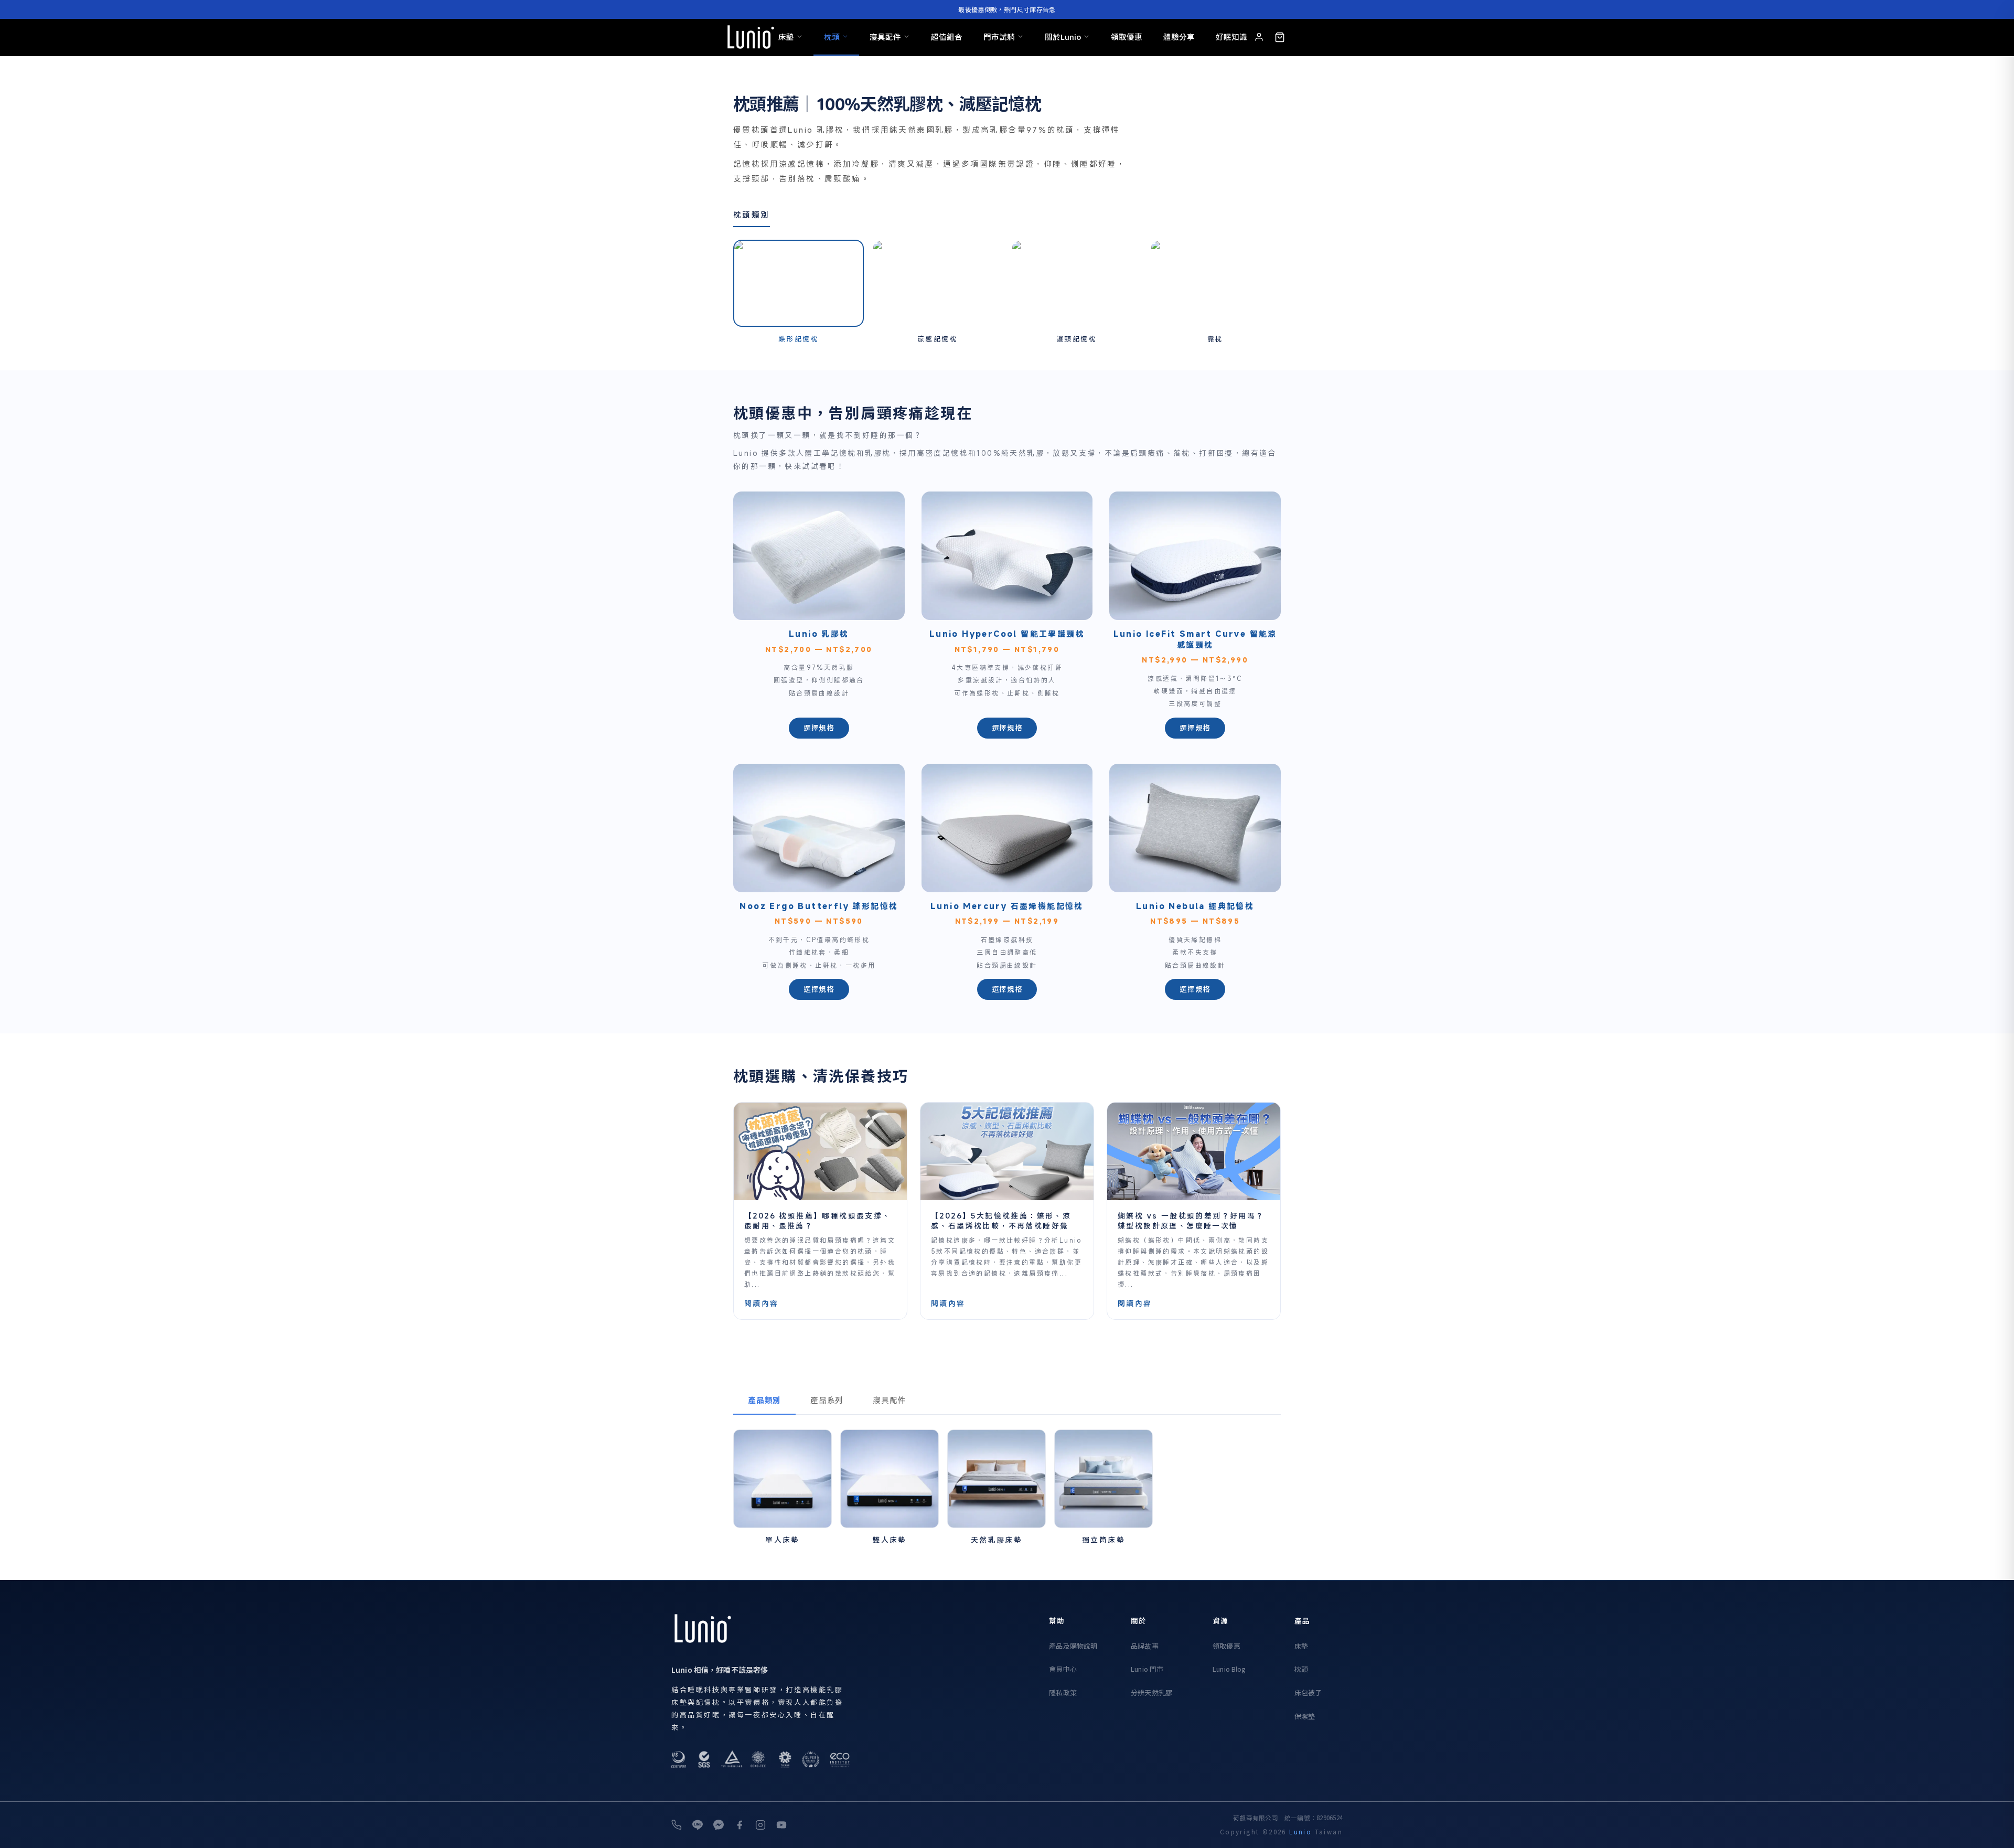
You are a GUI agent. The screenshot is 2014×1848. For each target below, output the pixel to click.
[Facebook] (740, 1825)
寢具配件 (885, 36)
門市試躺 (999, 36)
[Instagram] (760, 1825)
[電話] (677, 1825)
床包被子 (1308, 1692)
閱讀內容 (762, 1303)
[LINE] (698, 1825)
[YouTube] (781, 1825)
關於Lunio (1063, 36)
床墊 (786, 36)
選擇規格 (819, 728)
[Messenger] (719, 1825)
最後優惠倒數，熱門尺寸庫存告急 (1007, 9)
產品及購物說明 (1073, 1646)
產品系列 (827, 1400)
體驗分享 (1179, 36)
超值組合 (947, 36)
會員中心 (1063, 1669)
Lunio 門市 (1147, 1669)
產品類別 (764, 1400)
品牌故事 (1145, 1646)
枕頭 (832, 36)
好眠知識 (1231, 36)
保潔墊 (1305, 1716)
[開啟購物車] (1280, 37)
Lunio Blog (1229, 1669)
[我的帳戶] (1259, 37)
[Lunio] (751, 37)
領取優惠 (1127, 36)
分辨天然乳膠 (1151, 1692)
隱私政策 (1063, 1692)
